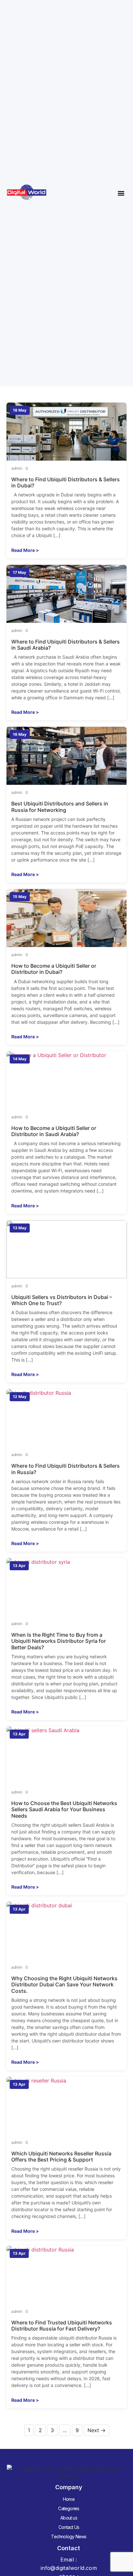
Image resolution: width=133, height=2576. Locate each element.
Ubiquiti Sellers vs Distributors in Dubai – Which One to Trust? (62, 1300)
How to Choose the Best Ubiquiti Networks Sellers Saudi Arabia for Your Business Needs (64, 1809)
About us (69, 2518)
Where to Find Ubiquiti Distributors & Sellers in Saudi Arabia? (66, 645)
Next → (97, 2430)
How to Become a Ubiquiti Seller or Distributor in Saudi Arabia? (54, 1131)
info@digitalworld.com (69, 2568)
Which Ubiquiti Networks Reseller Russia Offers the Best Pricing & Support (61, 2157)
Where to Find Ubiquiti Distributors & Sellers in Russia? (66, 1469)
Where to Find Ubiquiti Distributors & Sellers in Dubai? (66, 482)
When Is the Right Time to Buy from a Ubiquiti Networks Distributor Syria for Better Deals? (59, 1641)
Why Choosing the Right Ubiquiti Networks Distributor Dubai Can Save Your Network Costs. (64, 1984)
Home (69, 2499)
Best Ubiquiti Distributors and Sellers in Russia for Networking (60, 807)
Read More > (25, 550)
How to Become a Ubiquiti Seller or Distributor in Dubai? (54, 969)
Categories (69, 2508)
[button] (121, 193)
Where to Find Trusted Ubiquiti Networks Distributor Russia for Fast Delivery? (62, 2326)
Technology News (69, 2536)
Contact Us (69, 2527)
